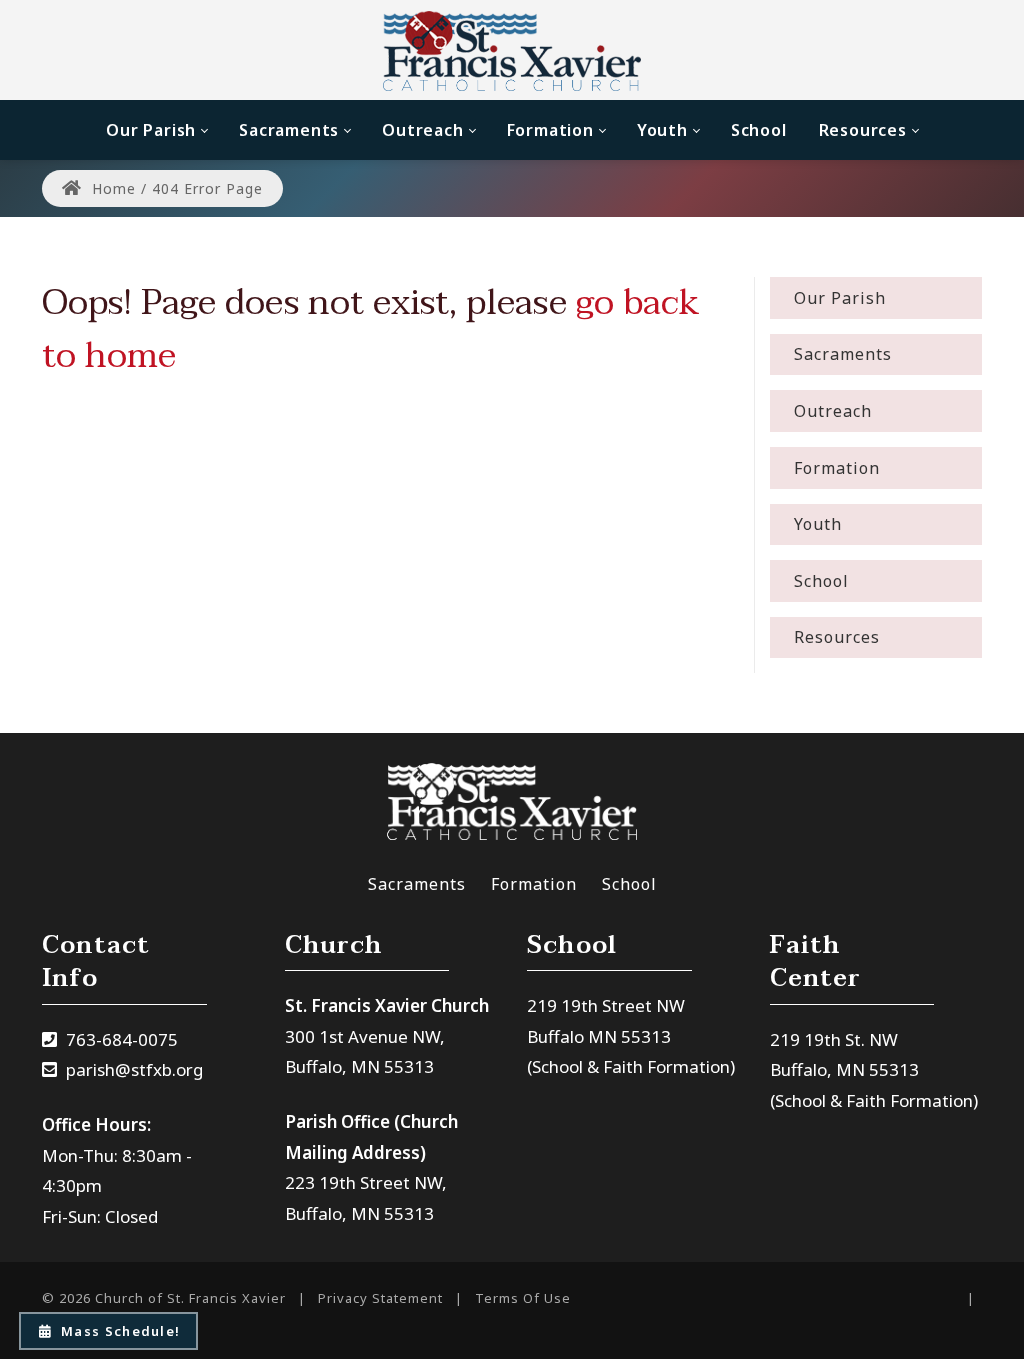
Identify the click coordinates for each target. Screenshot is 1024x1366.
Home (111, 188)
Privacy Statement (380, 1298)
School (629, 884)
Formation (534, 884)
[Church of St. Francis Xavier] (512, 50)
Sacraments (417, 884)
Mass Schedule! (120, 1331)
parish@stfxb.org (134, 1069)
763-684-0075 (122, 1039)
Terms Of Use (523, 1298)
